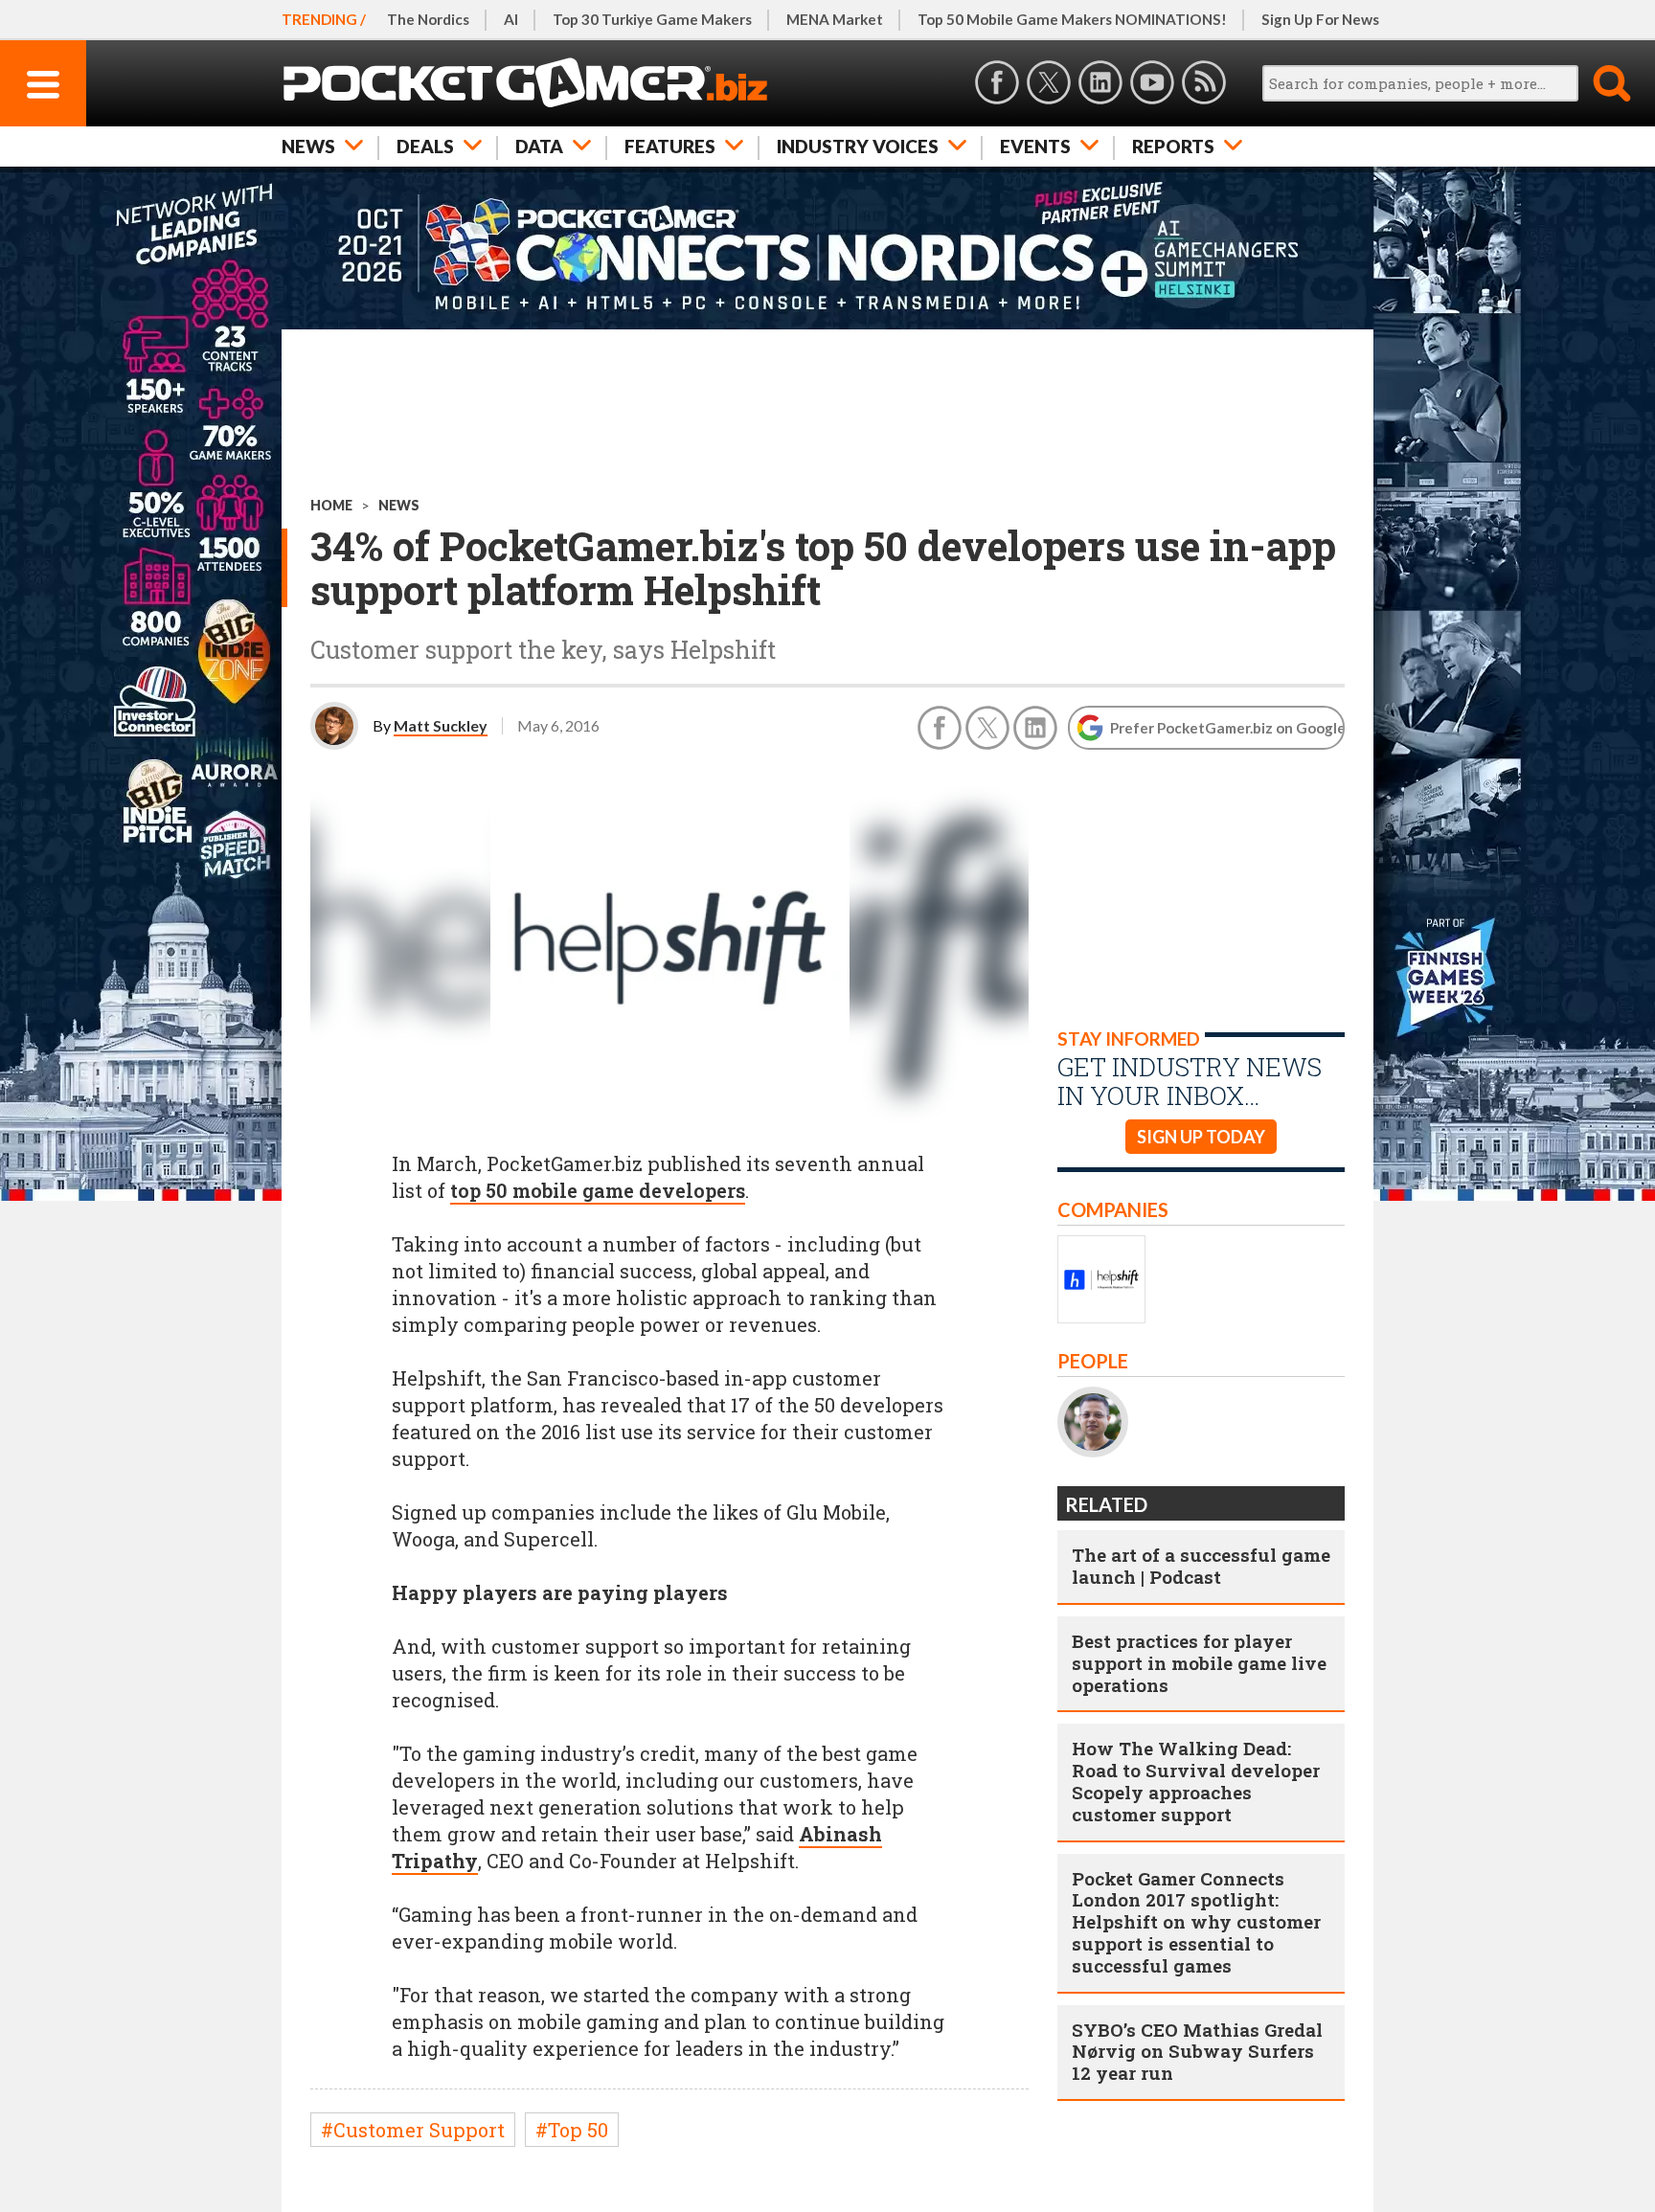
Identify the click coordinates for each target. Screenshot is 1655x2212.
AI (511, 19)
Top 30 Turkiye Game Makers (652, 19)
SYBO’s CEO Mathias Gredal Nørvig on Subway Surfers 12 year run (1197, 2052)
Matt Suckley (441, 725)
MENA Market (835, 19)
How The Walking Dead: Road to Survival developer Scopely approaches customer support (1196, 1781)
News (308, 146)
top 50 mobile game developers (598, 1190)
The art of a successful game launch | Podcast (1201, 1566)
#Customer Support (413, 2130)
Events (1035, 146)
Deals (425, 146)
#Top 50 (572, 2130)
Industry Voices (858, 146)
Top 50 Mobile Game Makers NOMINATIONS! (1072, 19)
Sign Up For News (1320, 19)
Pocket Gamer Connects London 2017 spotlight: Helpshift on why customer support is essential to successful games (1196, 1922)
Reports (1173, 146)
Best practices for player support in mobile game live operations (1199, 1663)
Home (331, 505)
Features (670, 146)
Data (539, 146)
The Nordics (428, 19)
